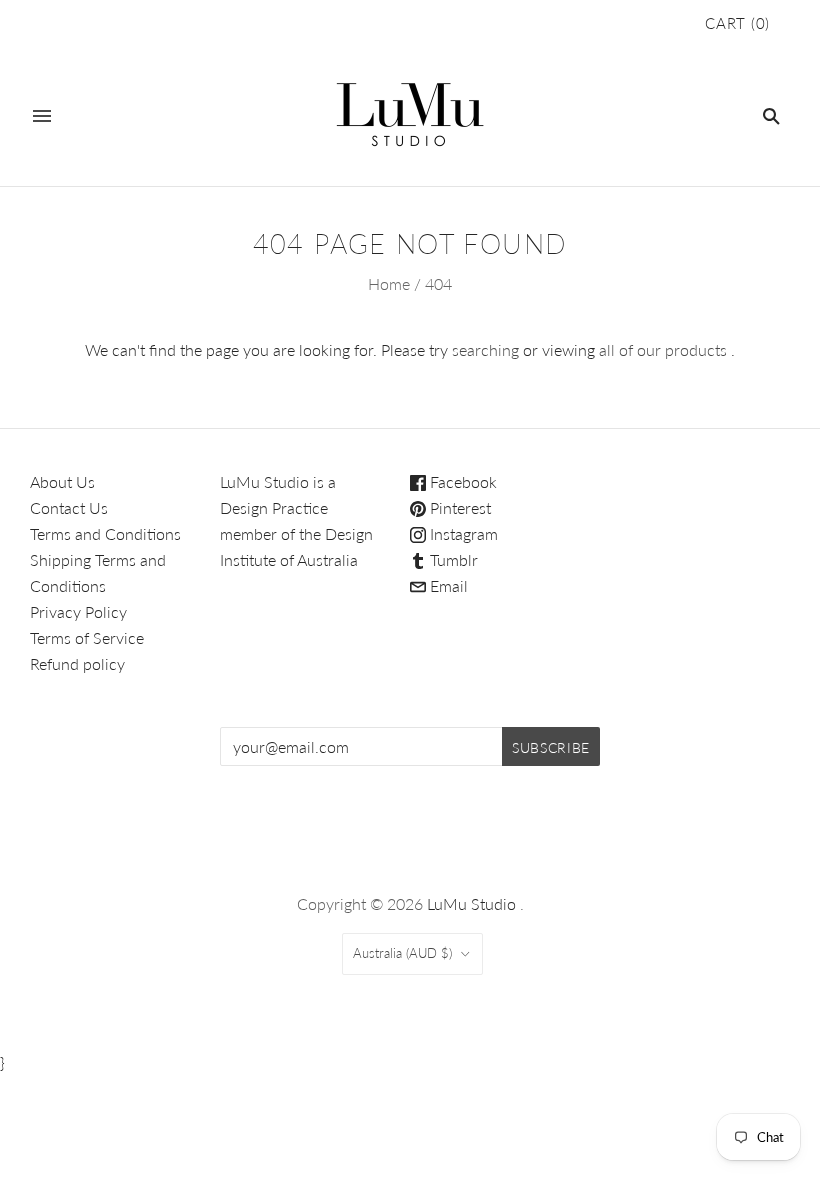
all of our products (663, 349)
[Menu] (42, 116)
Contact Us (69, 507)
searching (485, 349)
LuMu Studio (471, 903)
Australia (402, 953)
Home (389, 283)
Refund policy (77, 663)
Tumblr (452, 559)
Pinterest (458, 507)
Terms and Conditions (105, 533)
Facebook (461, 481)
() (737, 23)
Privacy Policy (78, 611)
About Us (62, 481)
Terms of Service (87, 637)
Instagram (462, 533)
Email (447, 585)
